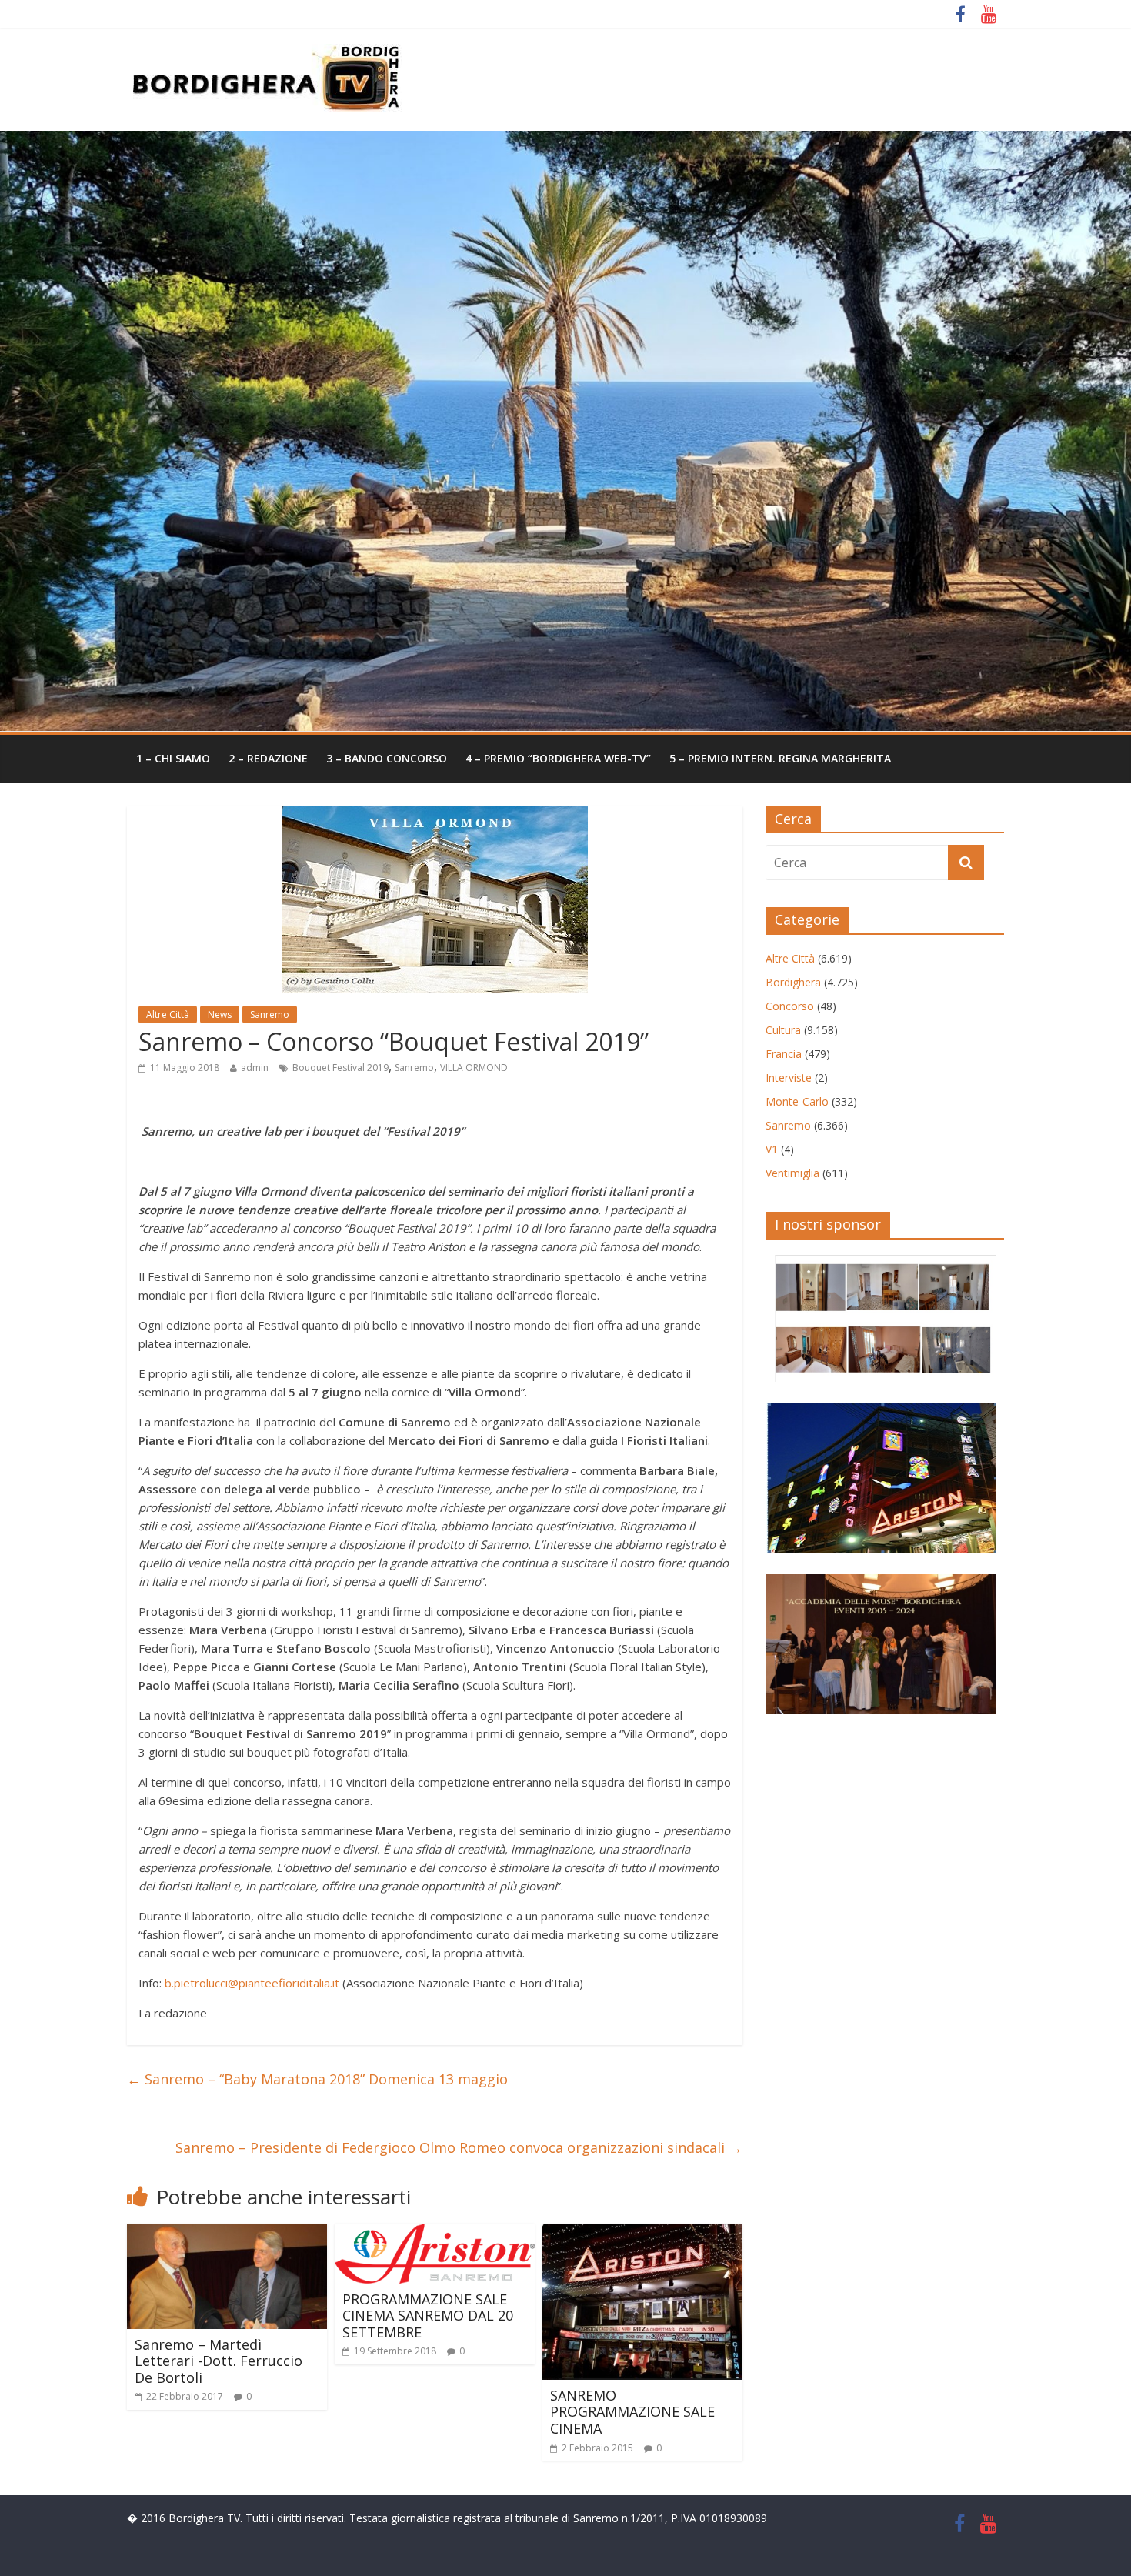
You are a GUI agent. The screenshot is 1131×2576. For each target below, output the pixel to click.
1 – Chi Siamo (173, 758)
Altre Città (168, 1014)
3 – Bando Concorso (387, 758)
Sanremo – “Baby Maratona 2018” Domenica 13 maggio (317, 2079)
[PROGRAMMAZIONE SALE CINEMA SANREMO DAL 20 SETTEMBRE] (435, 2233)
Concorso (790, 1006)
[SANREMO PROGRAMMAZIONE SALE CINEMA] (642, 2233)
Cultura (783, 1030)
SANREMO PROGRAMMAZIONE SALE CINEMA (632, 2412)
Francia (784, 1054)
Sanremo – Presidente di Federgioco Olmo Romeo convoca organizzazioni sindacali (459, 2147)
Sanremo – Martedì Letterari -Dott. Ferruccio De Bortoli (219, 2361)
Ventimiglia (792, 1173)
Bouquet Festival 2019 (340, 1068)
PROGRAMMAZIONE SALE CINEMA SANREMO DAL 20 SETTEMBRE (428, 2316)
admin (255, 1068)
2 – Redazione (268, 758)
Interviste (789, 1078)
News (220, 1014)
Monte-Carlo (797, 1101)
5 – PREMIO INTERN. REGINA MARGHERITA (780, 758)
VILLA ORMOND (474, 1068)
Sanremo (270, 1014)
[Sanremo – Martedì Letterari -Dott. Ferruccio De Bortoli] (227, 2233)
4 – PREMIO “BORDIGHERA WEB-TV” (558, 758)
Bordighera (793, 982)
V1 (772, 1149)
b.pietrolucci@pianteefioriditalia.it (252, 1983)
